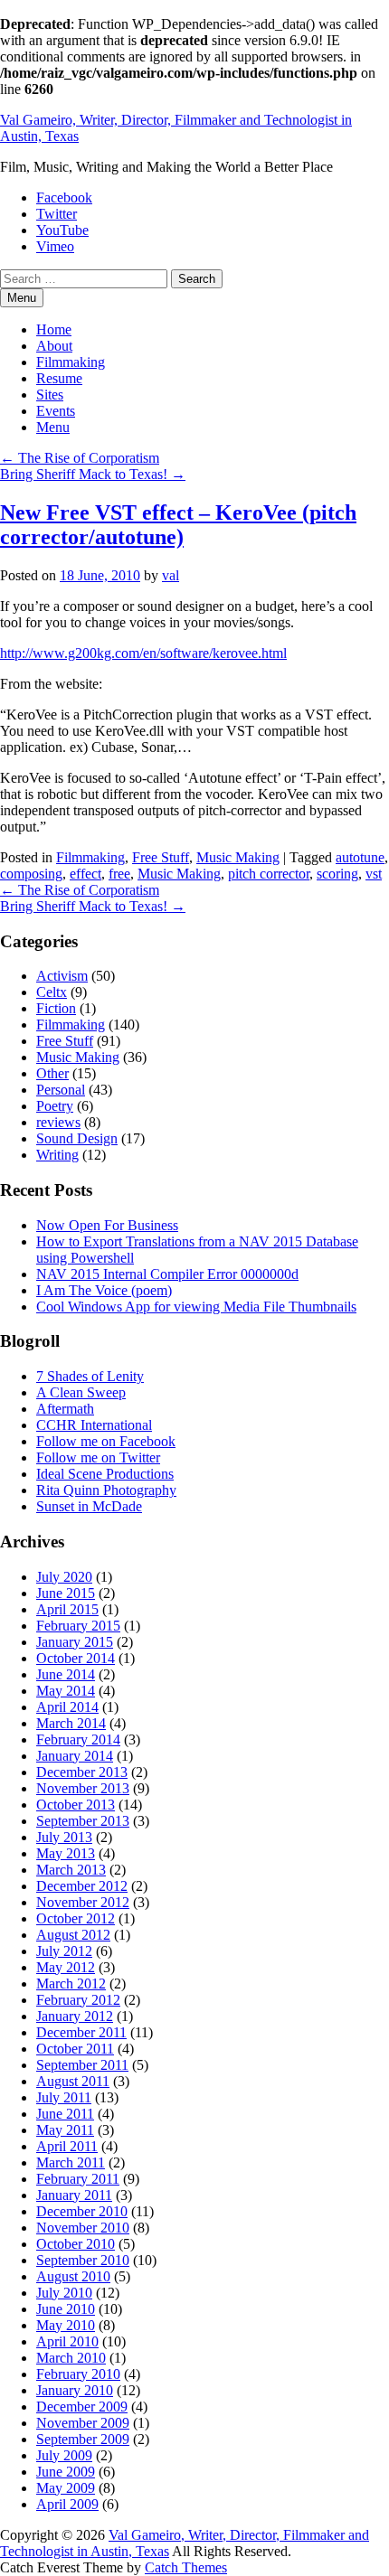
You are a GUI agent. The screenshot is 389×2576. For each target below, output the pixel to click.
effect (85, 874)
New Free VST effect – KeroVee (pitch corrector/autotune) (178, 525)
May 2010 (66, 2325)
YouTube (62, 230)
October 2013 (76, 1805)
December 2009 (82, 2407)
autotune (360, 857)
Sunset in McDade (89, 1506)
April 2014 (67, 1707)
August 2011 (73, 2081)
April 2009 (67, 2504)
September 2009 (83, 2439)
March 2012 (71, 1984)
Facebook (64, 197)
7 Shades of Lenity (90, 1376)
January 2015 (75, 1642)
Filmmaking (71, 362)
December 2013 (82, 1772)
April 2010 (67, 2341)
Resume (59, 378)
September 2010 (83, 2260)
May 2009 (66, 2488)
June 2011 (65, 2114)
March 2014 (71, 1723)
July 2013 (64, 1837)
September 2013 (83, 1821)
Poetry (55, 1106)
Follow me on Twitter (98, 1457)
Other (52, 1073)
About (54, 346)
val (171, 575)
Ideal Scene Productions (105, 1474)
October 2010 (76, 2244)
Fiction (56, 1008)
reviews (58, 1122)
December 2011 (81, 2032)
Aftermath (65, 1409)
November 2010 (83, 2228)
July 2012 (64, 1951)
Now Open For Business (107, 1225)
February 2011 (78, 2179)
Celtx (52, 992)
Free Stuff (161, 857)
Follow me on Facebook (106, 1441)
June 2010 (66, 2309)
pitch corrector (269, 874)
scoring (337, 874)
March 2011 (71, 2162)
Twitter (57, 214)
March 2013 (71, 1870)
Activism (62, 976)
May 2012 (66, 1967)
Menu (53, 427)
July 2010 (64, 2293)
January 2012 (75, 2016)
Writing (57, 1155)
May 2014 (66, 1691)
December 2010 (82, 2211)
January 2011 (74, 2195)
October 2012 (76, 1918)
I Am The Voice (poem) (104, 1290)
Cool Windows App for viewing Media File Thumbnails (196, 1307)
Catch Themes (186, 2567)
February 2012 (78, 2000)
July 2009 (64, 2455)
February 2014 (78, 1739)
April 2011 (67, 2146)
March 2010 (71, 2358)
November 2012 (83, 1902)
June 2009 (66, 2472)
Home (54, 329)
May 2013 (66, 1853)
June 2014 (66, 1674)
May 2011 (65, 2130)
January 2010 (75, 2390)
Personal (61, 1090)
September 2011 (82, 2065)
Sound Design (77, 1138)
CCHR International (94, 1425)
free (119, 874)
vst (374, 874)
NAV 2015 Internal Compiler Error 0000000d (167, 1274)
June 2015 (66, 1593)
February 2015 (78, 1626)
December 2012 (82, 1886)
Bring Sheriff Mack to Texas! (93, 474)
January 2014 (75, 1756)
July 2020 (64, 1577)
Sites (50, 395)
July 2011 (64, 2097)
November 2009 (83, 2423)
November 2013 (83, 1788)
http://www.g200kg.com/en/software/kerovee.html (143, 653)
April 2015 (67, 1609)
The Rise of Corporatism (80, 458)
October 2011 (75, 2049)
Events (56, 411)
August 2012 (73, 1935)
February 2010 (78, 2374)
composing (31, 874)
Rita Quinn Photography (106, 1490)
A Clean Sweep (81, 1392)
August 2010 (73, 2276)
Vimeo (55, 246)
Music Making (238, 857)
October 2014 (76, 1658)
